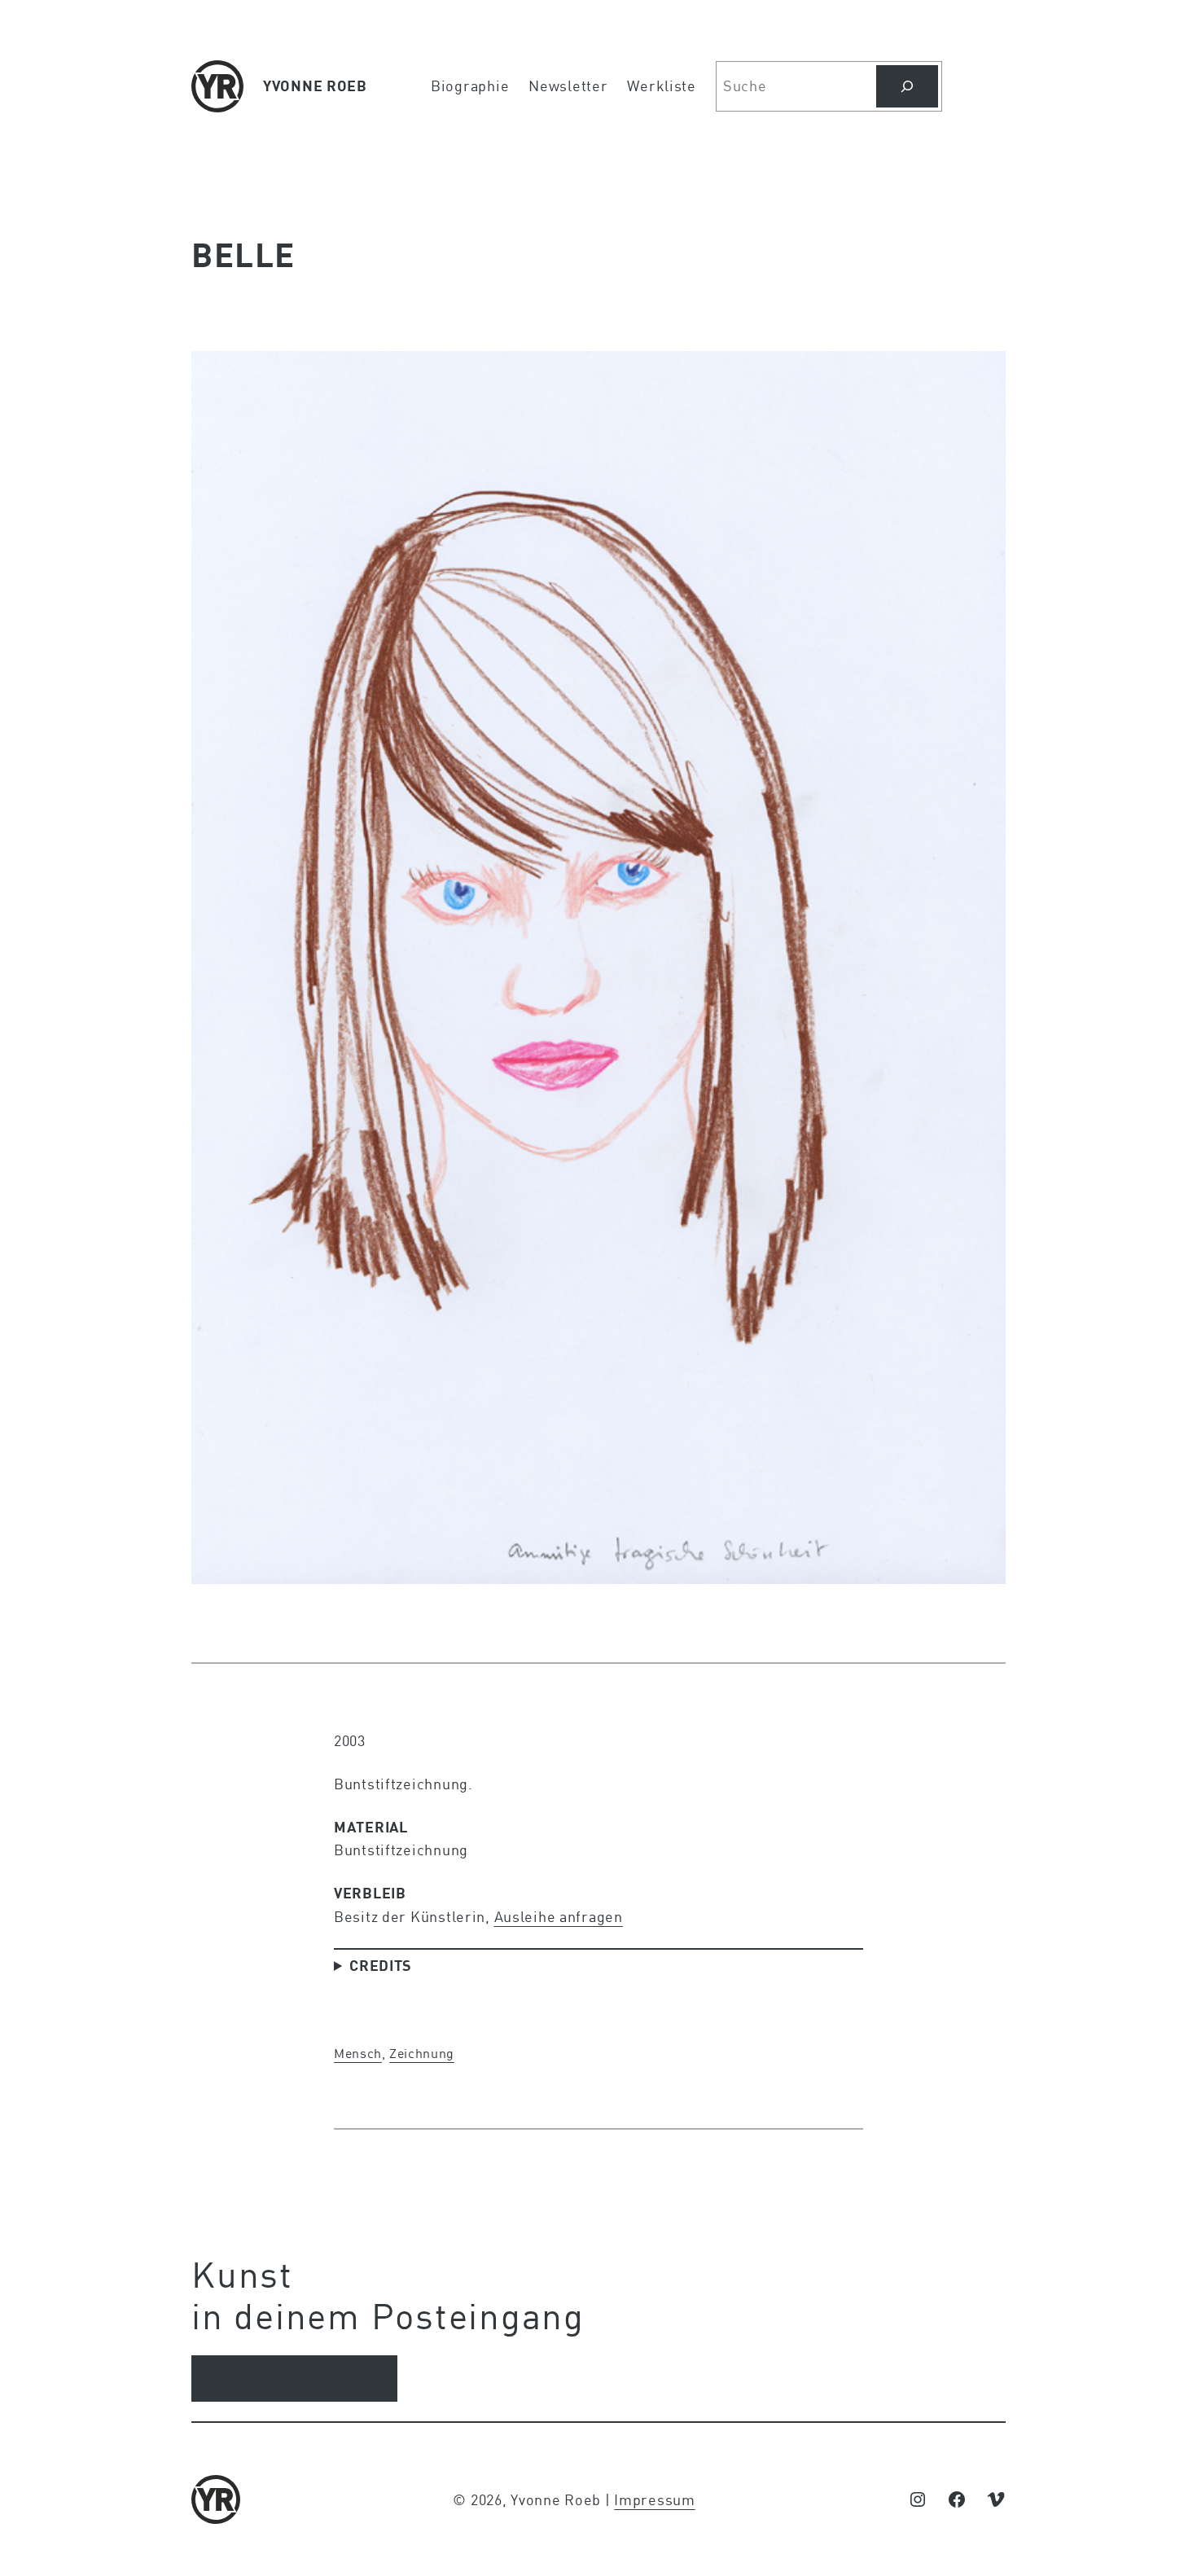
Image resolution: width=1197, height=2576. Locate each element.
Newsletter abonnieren (294, 2378)
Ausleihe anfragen (559, 1916)
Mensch (358, 2053)
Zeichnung (422, 2053)
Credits (381, 1965)
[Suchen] (907, 86)
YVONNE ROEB (315, 86)
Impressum (654, 2499)
